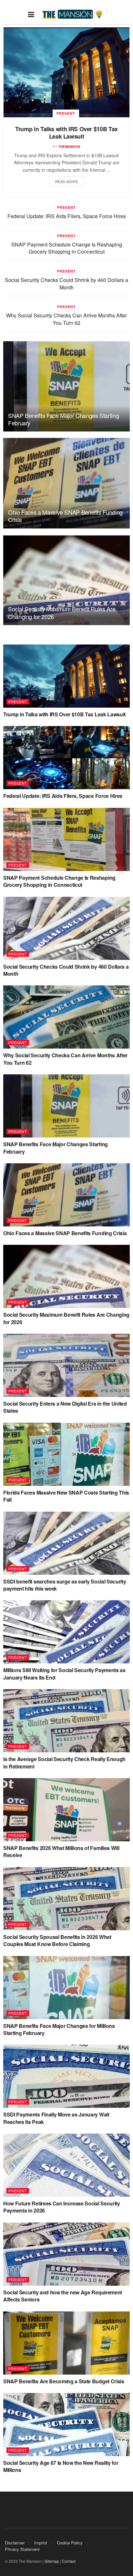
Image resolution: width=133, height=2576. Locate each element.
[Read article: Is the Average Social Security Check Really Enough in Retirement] (66, 1721)
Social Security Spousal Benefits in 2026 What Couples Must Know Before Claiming (57, 1940)
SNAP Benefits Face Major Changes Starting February (63, 419)
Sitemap (52, 2561)
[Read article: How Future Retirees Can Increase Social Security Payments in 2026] (66, 2165)
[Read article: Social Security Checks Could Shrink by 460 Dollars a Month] (66, 928)
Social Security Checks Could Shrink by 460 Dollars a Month (66, 283)
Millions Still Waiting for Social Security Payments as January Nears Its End (64, 1674)
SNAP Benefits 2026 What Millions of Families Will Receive (61, 1851)
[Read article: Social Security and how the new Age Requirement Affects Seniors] (66, 2254)
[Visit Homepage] (73, 14)
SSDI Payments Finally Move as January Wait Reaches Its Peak (56, 2118)
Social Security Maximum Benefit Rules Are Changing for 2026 (62, 612)
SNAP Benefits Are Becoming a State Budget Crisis (64, 2381)
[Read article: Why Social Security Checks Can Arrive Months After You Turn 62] (66, 1017)
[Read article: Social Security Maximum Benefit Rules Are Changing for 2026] (66, 580)
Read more (67, 181)
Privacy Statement (22, 2549)
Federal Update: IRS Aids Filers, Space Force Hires (67, 216)
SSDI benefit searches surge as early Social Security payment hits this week (65, 1585)
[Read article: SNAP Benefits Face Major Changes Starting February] (66, 386)
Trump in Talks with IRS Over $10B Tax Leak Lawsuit (66, 133)
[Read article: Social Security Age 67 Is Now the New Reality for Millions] (66, 2425)
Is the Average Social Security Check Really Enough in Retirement (64, 1763)
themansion (69, 147)
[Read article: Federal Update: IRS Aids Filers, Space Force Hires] (66, 758)
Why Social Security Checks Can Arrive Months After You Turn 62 (66, 319)
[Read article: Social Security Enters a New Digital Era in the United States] (66, 1365)
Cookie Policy (70, 2543)
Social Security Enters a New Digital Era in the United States (65, 1407)
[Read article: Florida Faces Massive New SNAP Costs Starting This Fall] (66, 1454)
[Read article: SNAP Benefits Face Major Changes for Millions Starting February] (66, 1988)
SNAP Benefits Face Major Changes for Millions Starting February (59, 2029)
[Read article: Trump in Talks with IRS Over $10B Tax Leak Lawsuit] (66, 72)
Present (66, 113)
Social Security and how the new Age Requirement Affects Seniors (63, 2296)
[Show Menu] (31, 14)
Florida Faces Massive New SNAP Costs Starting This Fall (66, 1496)
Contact (69, 2561)
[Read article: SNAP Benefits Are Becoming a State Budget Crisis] (66, 2343)
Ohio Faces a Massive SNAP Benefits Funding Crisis (65, 516)
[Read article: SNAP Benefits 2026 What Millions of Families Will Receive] (66, 1810)
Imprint (41, 2543)
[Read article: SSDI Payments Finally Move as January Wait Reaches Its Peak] (66, 2076)
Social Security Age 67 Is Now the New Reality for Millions (61, 2466)
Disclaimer (15, 2543)
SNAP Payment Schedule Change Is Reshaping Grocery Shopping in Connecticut (67, 248)
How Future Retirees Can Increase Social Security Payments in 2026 (62, 2207)
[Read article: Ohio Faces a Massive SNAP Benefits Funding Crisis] (66, 483)
